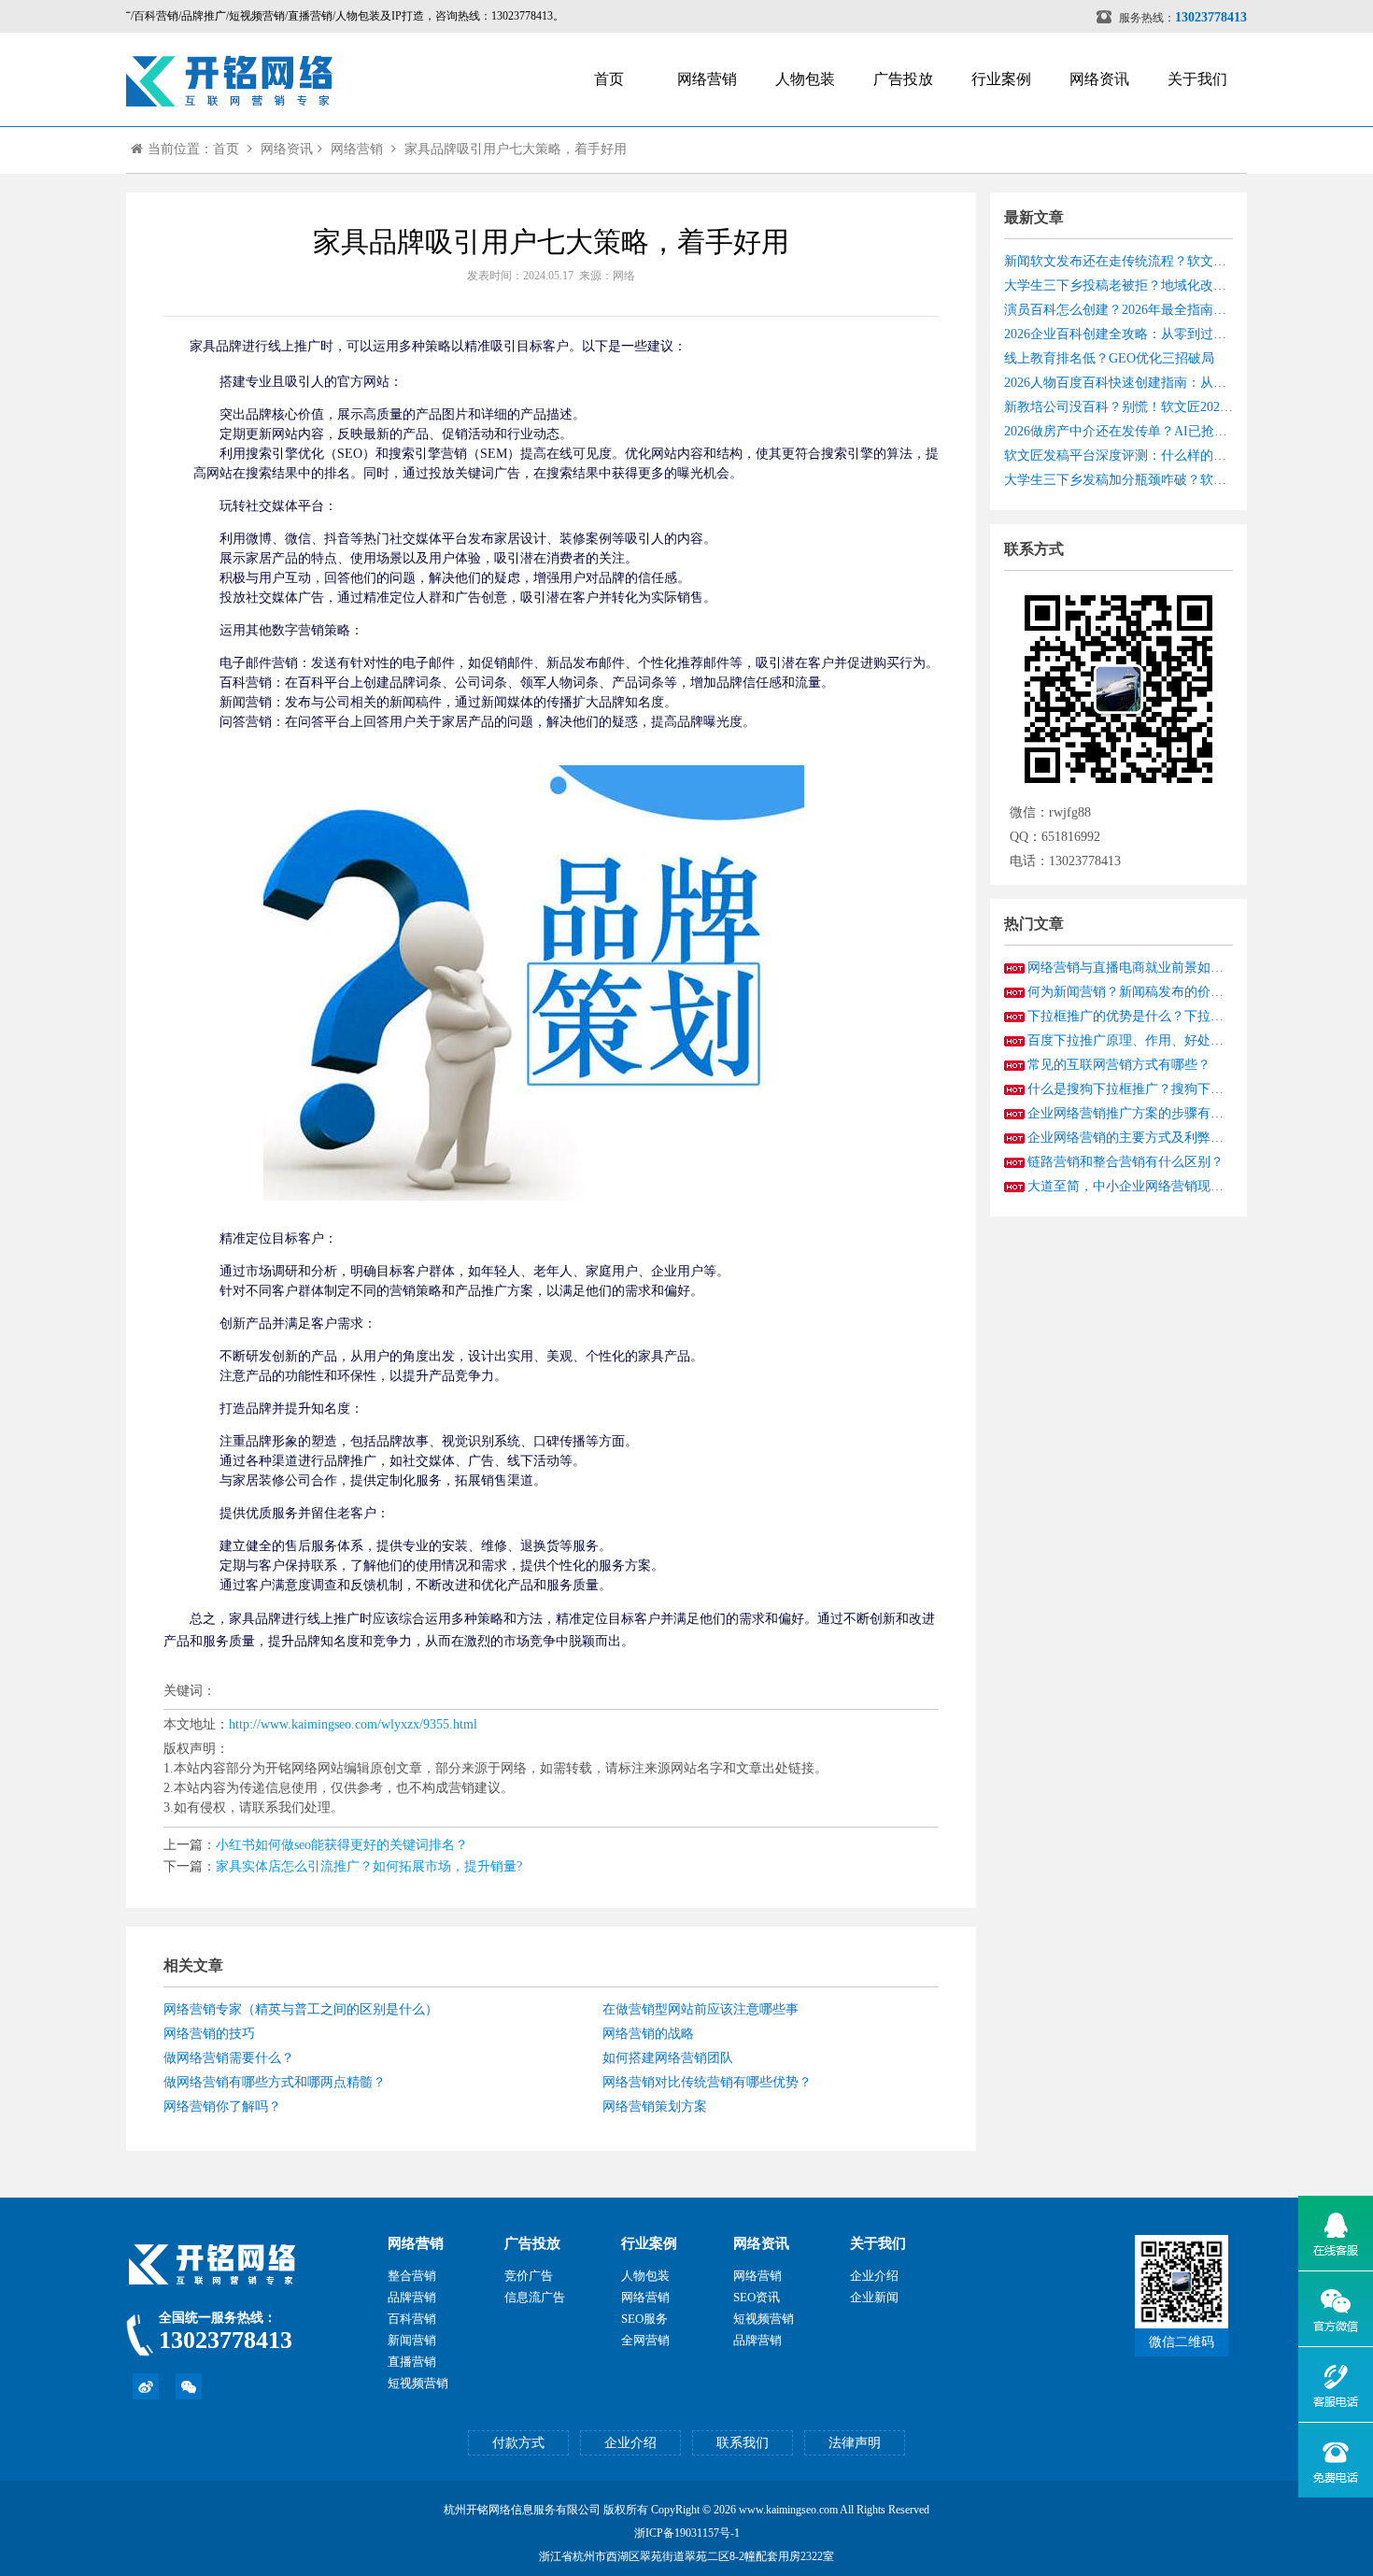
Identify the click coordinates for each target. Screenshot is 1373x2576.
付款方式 (518, 2443)
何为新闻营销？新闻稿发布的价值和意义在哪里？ (1171, 992)
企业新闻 (874, 2297)
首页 (609, 79)
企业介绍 (874, 2276)
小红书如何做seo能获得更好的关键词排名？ (342, 1845)
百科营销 (412, 2319)
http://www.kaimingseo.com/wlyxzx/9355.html (353, 1724)
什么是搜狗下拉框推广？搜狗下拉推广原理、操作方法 (1184, 1089)
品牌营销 (412, 2297)
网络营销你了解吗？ (222, 2106)
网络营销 (707, 79)
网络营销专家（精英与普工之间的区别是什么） (301, 2009)
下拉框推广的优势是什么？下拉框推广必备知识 (1165, 1016)
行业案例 (1001, 79)
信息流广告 (535, 2297)
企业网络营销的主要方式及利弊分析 (1132, 1138)
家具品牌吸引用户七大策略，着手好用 (516, 149)
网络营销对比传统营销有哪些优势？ (707, 2082)
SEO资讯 (757, 2297)
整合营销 (412, 2276)
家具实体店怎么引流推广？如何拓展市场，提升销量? (369, 1866)
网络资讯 (1099, 79)
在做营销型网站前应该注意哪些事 (701, 2009)
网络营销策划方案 (655, 2106)
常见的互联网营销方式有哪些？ (1119, 1065)
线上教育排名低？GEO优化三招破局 (1109, 358)
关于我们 (1197, 79)
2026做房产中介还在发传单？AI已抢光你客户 (1135, 431)
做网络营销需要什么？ (229, 2058)
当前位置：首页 (193, 149)
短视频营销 (418, 2383)
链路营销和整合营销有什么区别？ (1125, 1162)
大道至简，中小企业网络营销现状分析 (1139, 1186)
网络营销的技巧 (209, 2034)
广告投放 (903, 79)
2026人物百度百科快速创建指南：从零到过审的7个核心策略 (1177, 383)
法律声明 (855, 2443)
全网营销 (645, 2340)
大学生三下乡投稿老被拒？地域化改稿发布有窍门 (1148, 285)
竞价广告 (529, 2276)
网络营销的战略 (648, 2034)
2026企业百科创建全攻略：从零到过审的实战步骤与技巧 (1168, 334)
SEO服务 (644, 2319)
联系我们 (743, 2443)
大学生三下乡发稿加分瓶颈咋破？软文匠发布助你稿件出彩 (1174, 480)
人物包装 (805, 79)
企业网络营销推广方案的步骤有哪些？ (1139, 1113)
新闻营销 (412, 2340)
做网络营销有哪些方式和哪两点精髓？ (275, 2082)
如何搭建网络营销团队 (668, 2058)
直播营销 (412, 2362)
